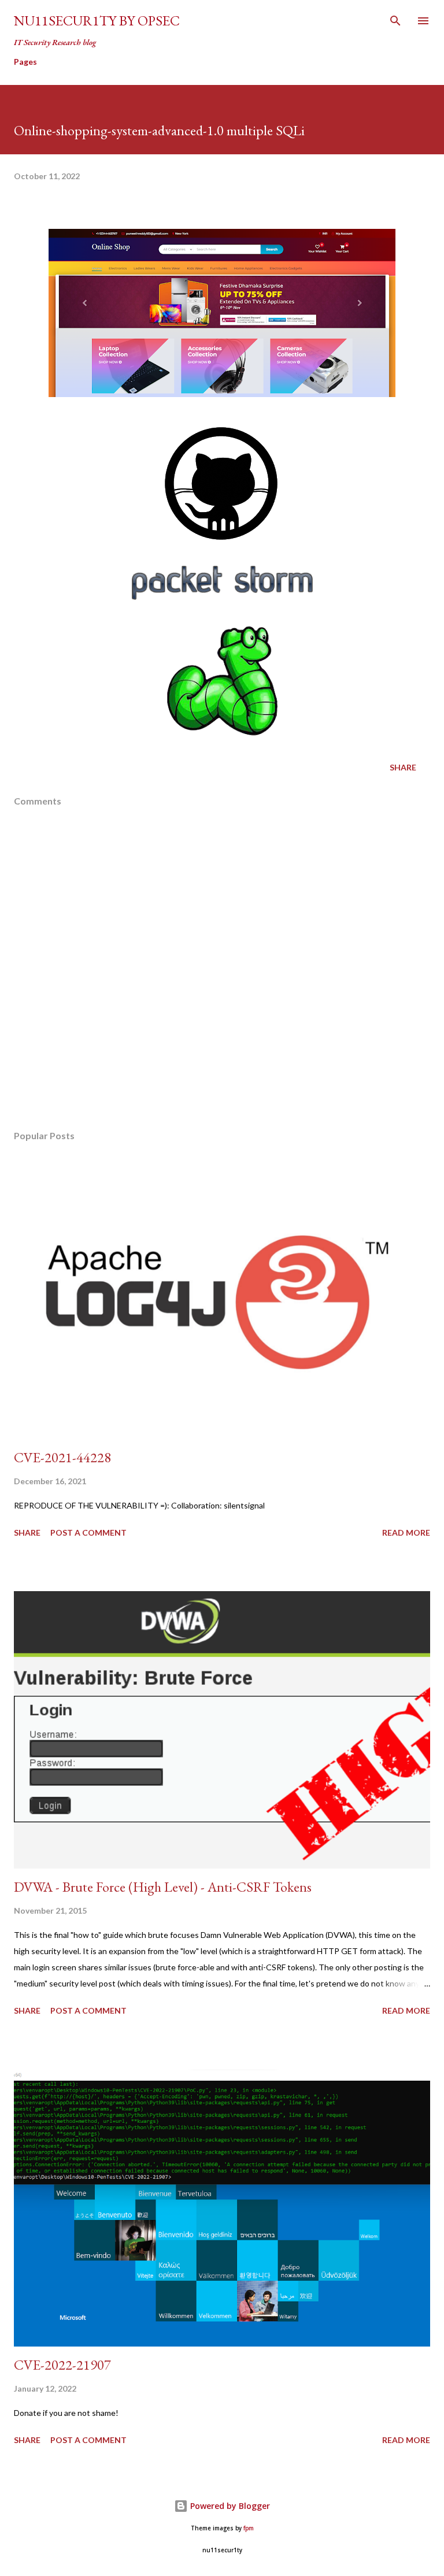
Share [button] (403, 767)
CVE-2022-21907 (62, 2365)
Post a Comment (88, 1532)
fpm (249, 2528)
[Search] (395, 21)
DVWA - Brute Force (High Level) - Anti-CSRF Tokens (163, 1887)
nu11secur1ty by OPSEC (97, 21)
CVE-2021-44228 (62, 1457)
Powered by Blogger (229, 2506)
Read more (406, 1532)
